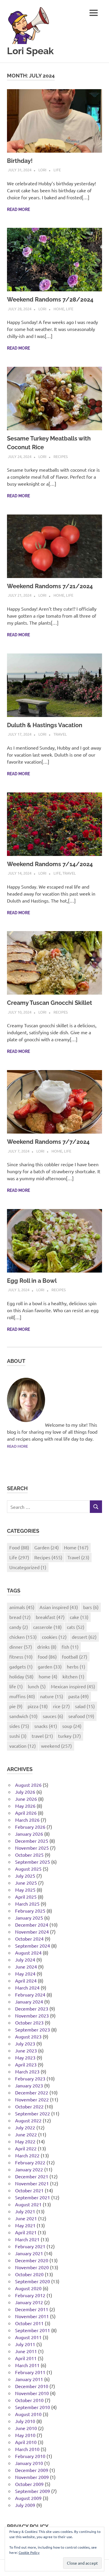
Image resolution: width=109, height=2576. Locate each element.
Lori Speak (30, 51)
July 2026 (25, 1792)
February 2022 (30, 2162)
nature (52, 1696)
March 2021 (27, 2239)
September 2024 (33, 1946)
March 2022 (27, 2155)
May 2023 (25, 2057)
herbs (76, 1666)
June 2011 (26, 2351)
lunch (37, 1686)
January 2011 (29, 2379)
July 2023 (25, 2043)
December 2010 (32, 2386)
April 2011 (26, 2358)
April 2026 (26, 1813)
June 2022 (26, 2134)
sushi (18, 1736)
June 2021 (26, 2218)
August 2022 (28, 2120)
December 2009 (32, 2470)
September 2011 (33, 2330)
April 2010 (26, 2442)
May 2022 (25, 2141)
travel (42, 1736)
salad (85, 1706)
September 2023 (33, 2029)
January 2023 (29, 2085)
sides (19, 1726)
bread (20, 1617)
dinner (21, 1647)
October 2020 (29, 2274)
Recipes (61, 456)
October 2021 (29, 2190)
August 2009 (28, 2498)
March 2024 (27, 1987)
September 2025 (33, 1862)
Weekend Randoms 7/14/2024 (50, 864)
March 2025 (27, 1904)
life (16, 1686)
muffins (22, 1696)
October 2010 (29, 2400)
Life (57, 170)
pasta (78, 1696)
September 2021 (33, 2197)
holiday (21, 1676)
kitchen (73, 1676)
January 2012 (29, 2302)
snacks (46, 1726)
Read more (18, 209)
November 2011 (32, 2316)
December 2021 (32, 2176)
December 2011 (32, 2309)
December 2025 (32, 1841)
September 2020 (33, 2281)
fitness (21, 1657)
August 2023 (28, 2036)
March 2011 (27, 2365)
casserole (47, 1627)
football (75, 1657)
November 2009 (32, 2477)
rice (61, 1706)
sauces (53, 1716)
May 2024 (25, 1974)
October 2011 (29, 2323)
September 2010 (33, 2407)
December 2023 (32, 2008)
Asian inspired (59, 1607)
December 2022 (32, 2092)
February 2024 (30, 1994)
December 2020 (32, 2260)
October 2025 (29, 1855)
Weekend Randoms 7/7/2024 (48, 1142)
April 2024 (26, 1981)
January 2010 (29, 2463)
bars (91, 1607)
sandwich (23, 1716)
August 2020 (28, 2288)
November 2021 (32, 2183)
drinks (47, 1647)
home (48, 1676)
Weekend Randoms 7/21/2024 (50, 586)
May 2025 (25, 1890)
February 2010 (30, 2456)
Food (19, 1547)
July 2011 (25, 2344)
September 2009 (33, 2491)
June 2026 (26, 1799)
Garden (47, 1547)
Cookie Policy (29, 2552)
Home (59, 309)
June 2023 (26, 2050)
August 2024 (28, 1953)
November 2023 (32, 2015)
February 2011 (30, 2372)
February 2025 (30, 1911)
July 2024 (25, 1960)
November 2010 (32, 2393)
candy (19, 1627)
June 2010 (26, 2428)
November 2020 (32, 2267)
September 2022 (33, 2113)
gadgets (21, 1666)
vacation (23, 1746)
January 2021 (29, 2253)
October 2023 (29, 2022)
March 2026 (27, 1820)
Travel (60, 734)
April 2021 (26, 2232)
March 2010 (27, 2449)
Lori (42, 170)
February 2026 (30, 1827)
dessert (84, 1637)
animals (22, 1607)
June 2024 (26, 1967)
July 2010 (25, 2421)
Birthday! (20, 161)
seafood (81, 1716)
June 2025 (26, 1883)
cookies (54, 1637)
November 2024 (32, 1932)
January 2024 (29, 2001)
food (47, 1657)
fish (70, 1647)
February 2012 (30, 2295)
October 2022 (29, 2106)
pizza (38, 1706)
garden (50, 1666)
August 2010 (28, 2414)
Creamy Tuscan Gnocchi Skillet (50, 1003)
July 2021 (25, 2211)
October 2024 (29, 1939)
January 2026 (29, 1834)
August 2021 (28, 2204)
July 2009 (25, 2505)
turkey (69, 1736)
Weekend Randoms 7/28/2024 (50, 299)
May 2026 (25, 1806)
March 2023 (27, 2071)
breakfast (50, 1617)
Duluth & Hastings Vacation (45, 725)
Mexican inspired (73, 1686)
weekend (56, 1746)
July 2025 (25, 1876)
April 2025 (26, 1897)
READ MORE (17, 1446)
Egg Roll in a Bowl (32, 1281)
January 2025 (29, 1918)
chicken (23, 1637)
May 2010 (25, 2435)
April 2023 (26, 2064)
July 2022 (25, 2127)
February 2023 (30, 2078)
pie (16, 1706)
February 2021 (30, 2246)
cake (79, 1617)
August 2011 (28, 2337)
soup (72, 1726)
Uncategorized (28, 1567)
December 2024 (32, 1925)
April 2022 (26, 2148)
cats (76, 1627)
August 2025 (28, 1869)
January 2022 (29, 2169)
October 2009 (29, 2484)
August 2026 (28, 1785)
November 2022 (32, 2099)
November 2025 (32, 1848)
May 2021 (25, 2225)
